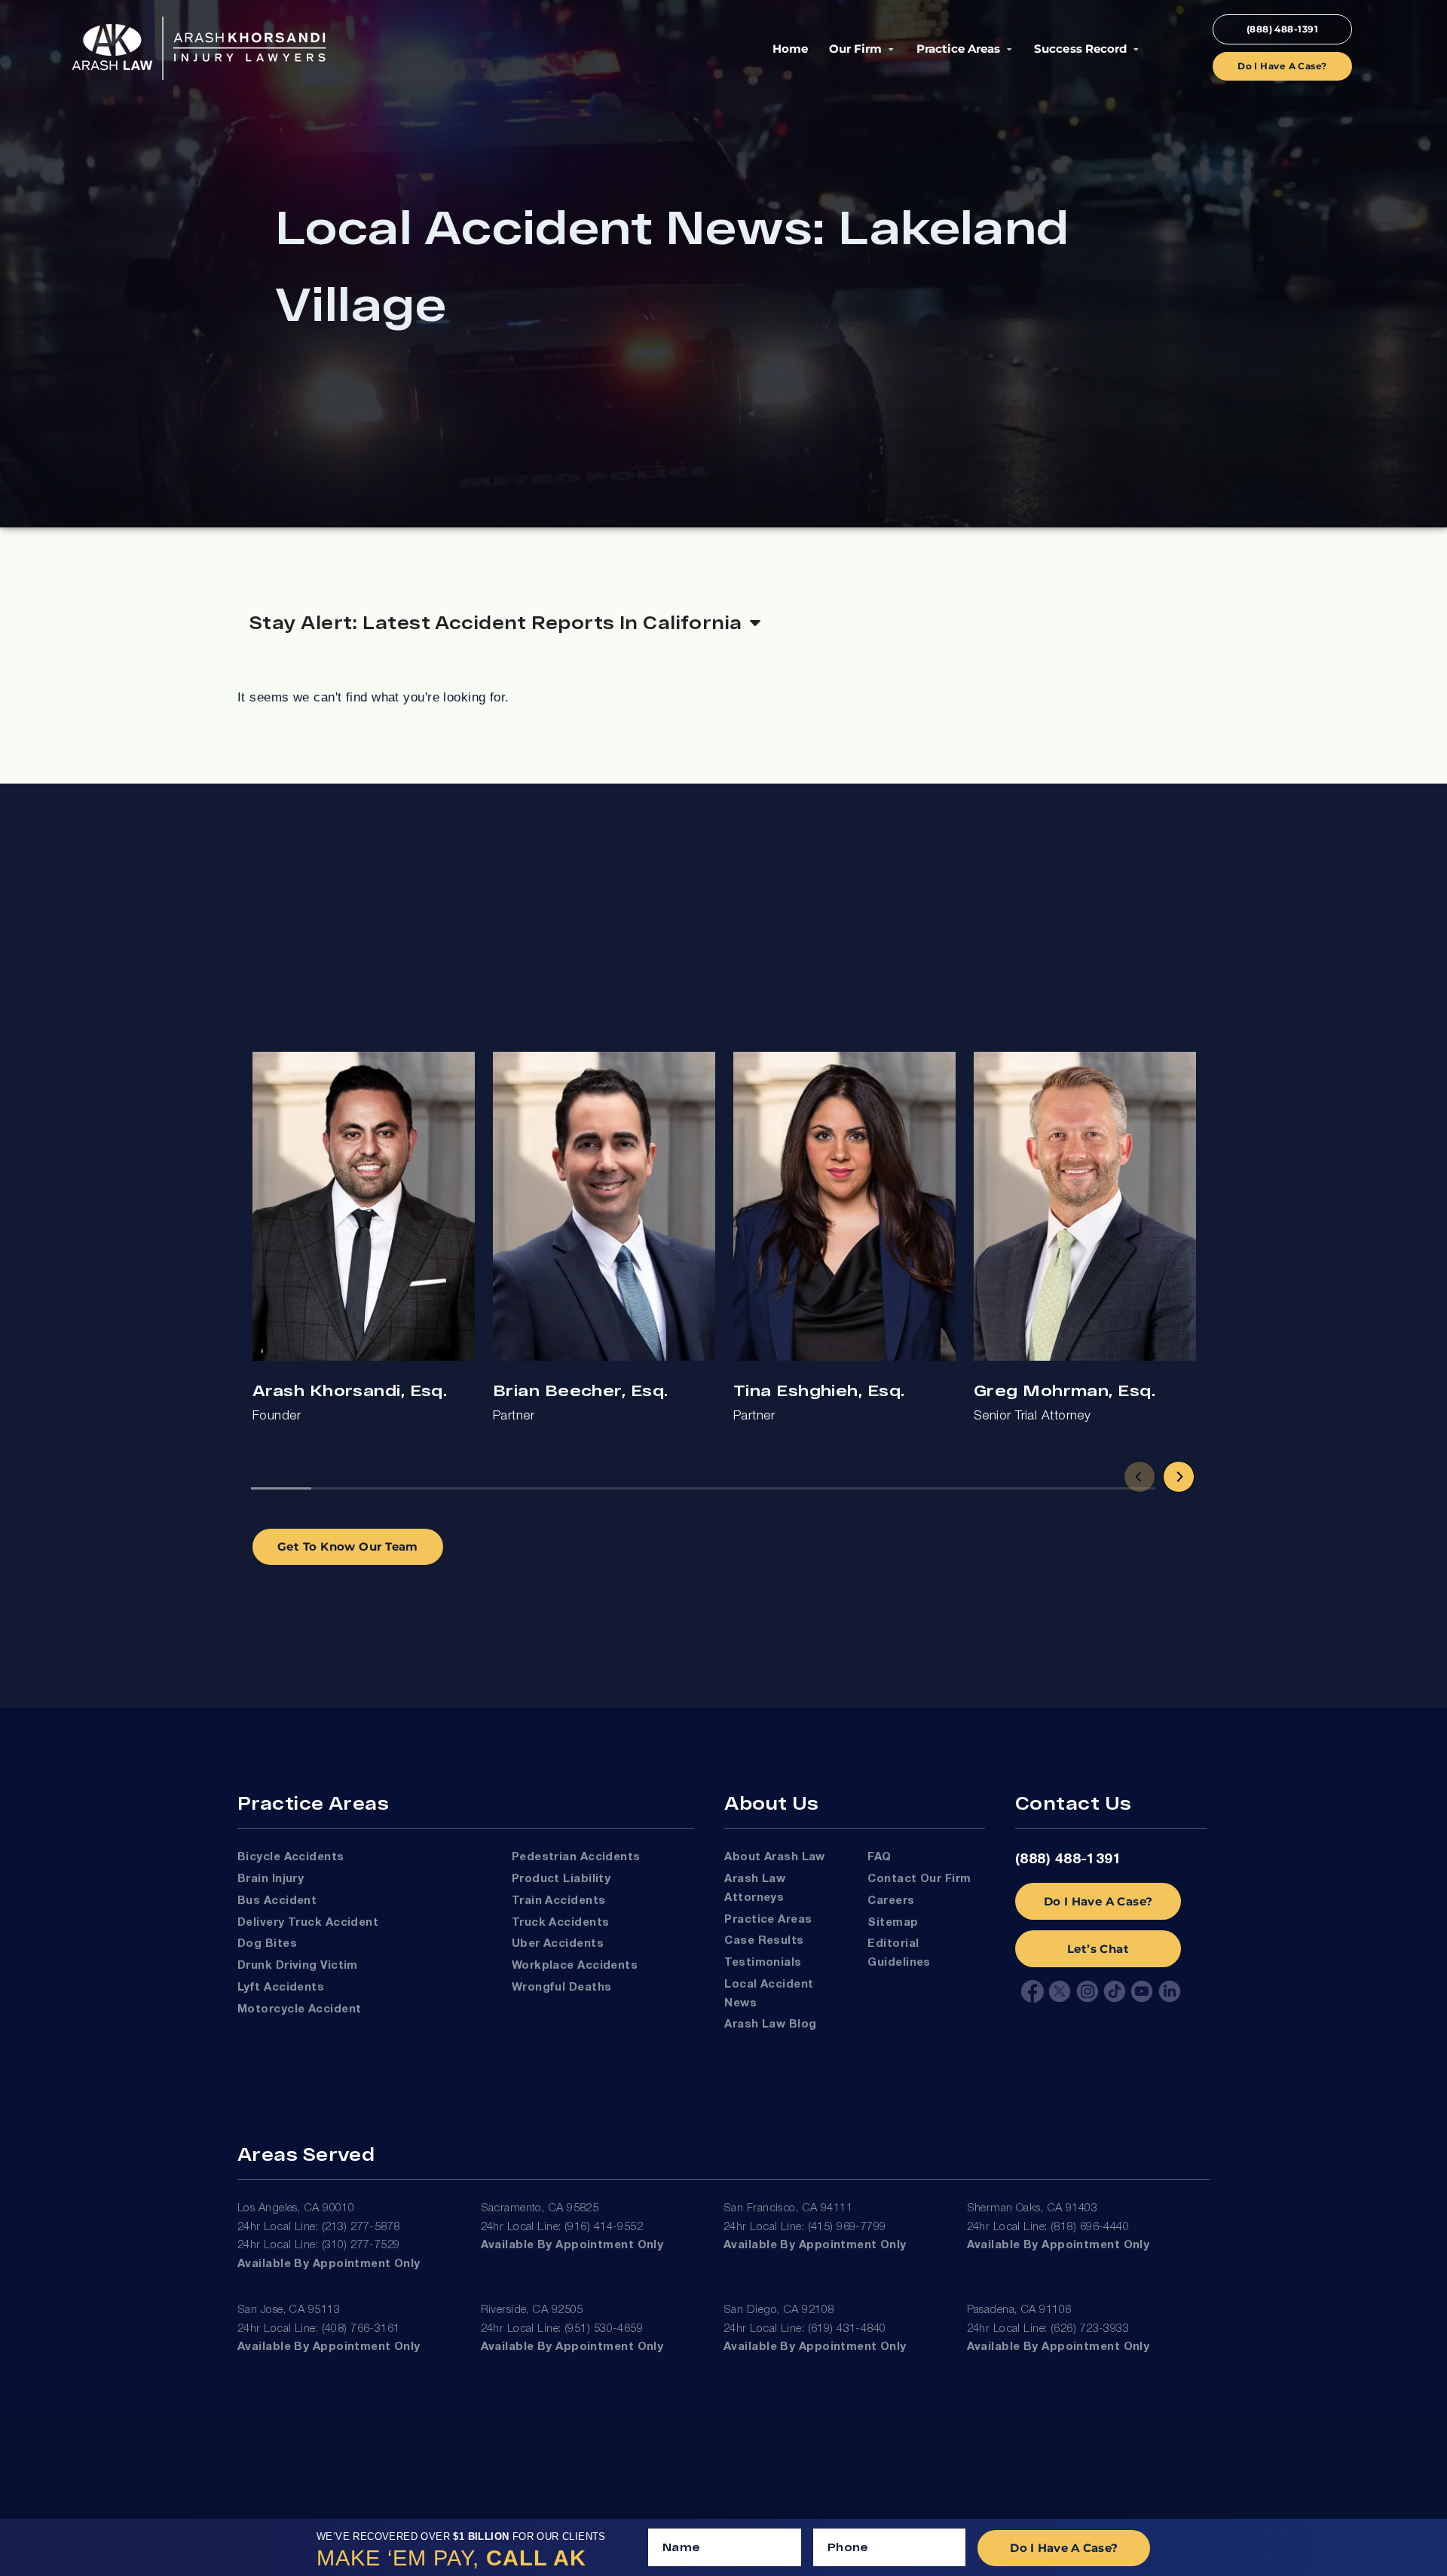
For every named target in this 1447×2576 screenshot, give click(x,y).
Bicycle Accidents (291, 1857)
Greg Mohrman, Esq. (1065, 1390)
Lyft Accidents (281, 1988)
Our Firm (855, 49)
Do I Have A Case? (1098, 1901)
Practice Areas (958, 49)
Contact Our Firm (919, 1879)
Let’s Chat (1098, 1949)
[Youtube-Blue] (1142, 1991)
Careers (891, 1901)
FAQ (879, 1857)
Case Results (764, 1941)
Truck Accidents (561, 1923)
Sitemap (893, 1923)
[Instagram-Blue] (1088, 1991)
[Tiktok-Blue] (1115, 1991)
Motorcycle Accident (299, 2009)
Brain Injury (271, 1879)
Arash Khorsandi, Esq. (350, 1390)
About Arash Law (775, 1857)
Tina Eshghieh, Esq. (819, 1390)
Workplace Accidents (575, 1966)
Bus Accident (277, 1901)
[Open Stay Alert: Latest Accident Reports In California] (755, 622)
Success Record (1080, 49)
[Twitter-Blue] (1060, 1991)
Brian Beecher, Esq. (580, 1390)
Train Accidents (559, 1901)
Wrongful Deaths (562, 1988)
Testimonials (763, 1963)
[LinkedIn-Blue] (1170, 1991)
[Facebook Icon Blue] (1032, 1991)
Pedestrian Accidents (576, 1857)
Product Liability (561, 1879)
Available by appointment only (329, 2264)
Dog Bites (267, 1944)
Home (790, 49)
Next (1179, 1477)
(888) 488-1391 (1068, 1859)
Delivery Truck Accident (308, 1923)
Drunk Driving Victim (298, 1966)
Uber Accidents (558, 1944)
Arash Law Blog (770, 2024)
